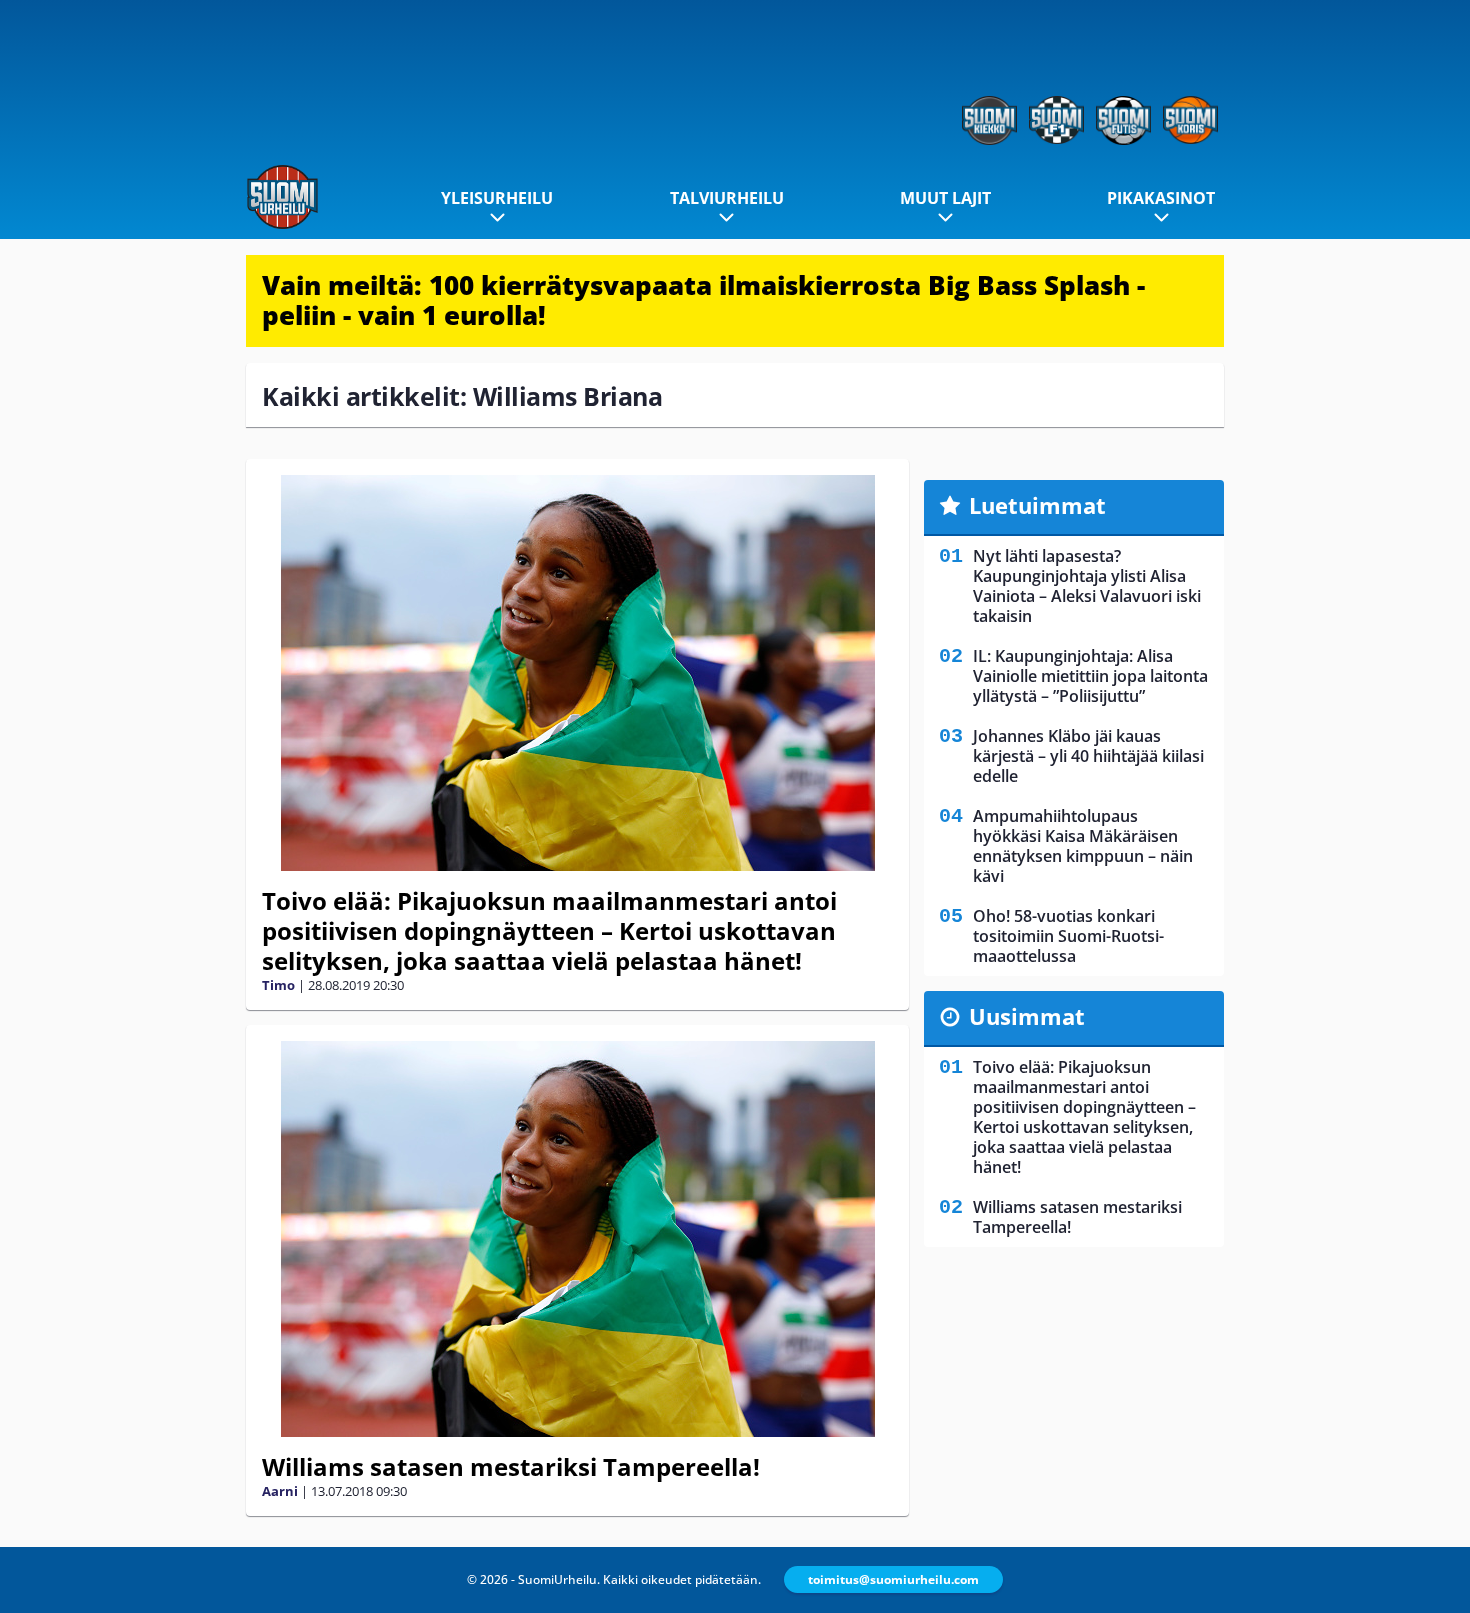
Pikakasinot (1161, 198)
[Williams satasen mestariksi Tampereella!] (577, 1239)
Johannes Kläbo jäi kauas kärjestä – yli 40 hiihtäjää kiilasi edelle (1088, 756)
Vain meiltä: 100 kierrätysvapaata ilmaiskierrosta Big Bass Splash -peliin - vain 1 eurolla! (703, 300)
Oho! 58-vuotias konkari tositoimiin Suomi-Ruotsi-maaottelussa (1068, 936)
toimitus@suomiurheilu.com (893, 1579)
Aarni (280, 1491)
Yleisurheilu (497, 198)
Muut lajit (945, 198)
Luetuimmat (1037, 505)
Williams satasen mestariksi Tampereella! (511, 1466)
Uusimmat (1027, 1016)
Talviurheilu (727, 198)
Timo (278, 985)
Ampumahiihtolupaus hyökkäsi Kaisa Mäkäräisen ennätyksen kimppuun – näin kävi (1083, 846)
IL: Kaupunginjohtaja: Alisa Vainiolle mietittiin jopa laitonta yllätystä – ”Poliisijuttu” (1090, 676)
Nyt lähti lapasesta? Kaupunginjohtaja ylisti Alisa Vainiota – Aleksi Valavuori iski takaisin (1087, 586)
